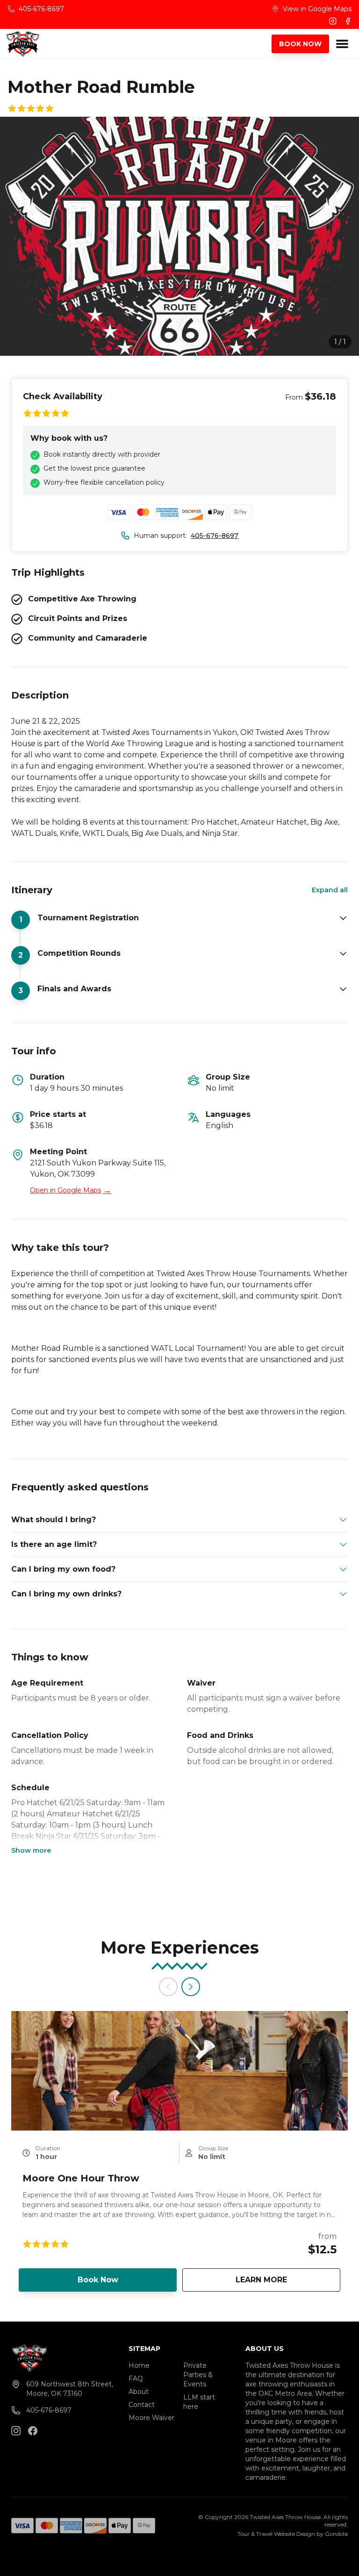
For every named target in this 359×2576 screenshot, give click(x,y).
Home (139, 2365)
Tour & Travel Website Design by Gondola (293, 2534)
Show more (31, 1850)
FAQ (136, 2378)
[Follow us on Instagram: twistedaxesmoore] (16, 2431)
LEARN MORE (288, 2280)
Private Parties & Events (198, 2375)
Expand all (330, 890)
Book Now (98, 2280)
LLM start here (199, 2402)
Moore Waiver (151, 2418)
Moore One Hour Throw (81, 2178)
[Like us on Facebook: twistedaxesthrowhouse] (33, 2431)
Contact (142, 2405)
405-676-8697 (215, 536)
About (139, 2392)
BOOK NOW (300, 44)
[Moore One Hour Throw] (179, 2071)
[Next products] (191, 1987)
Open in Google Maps (71, 1190)
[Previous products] (168, 1987)
